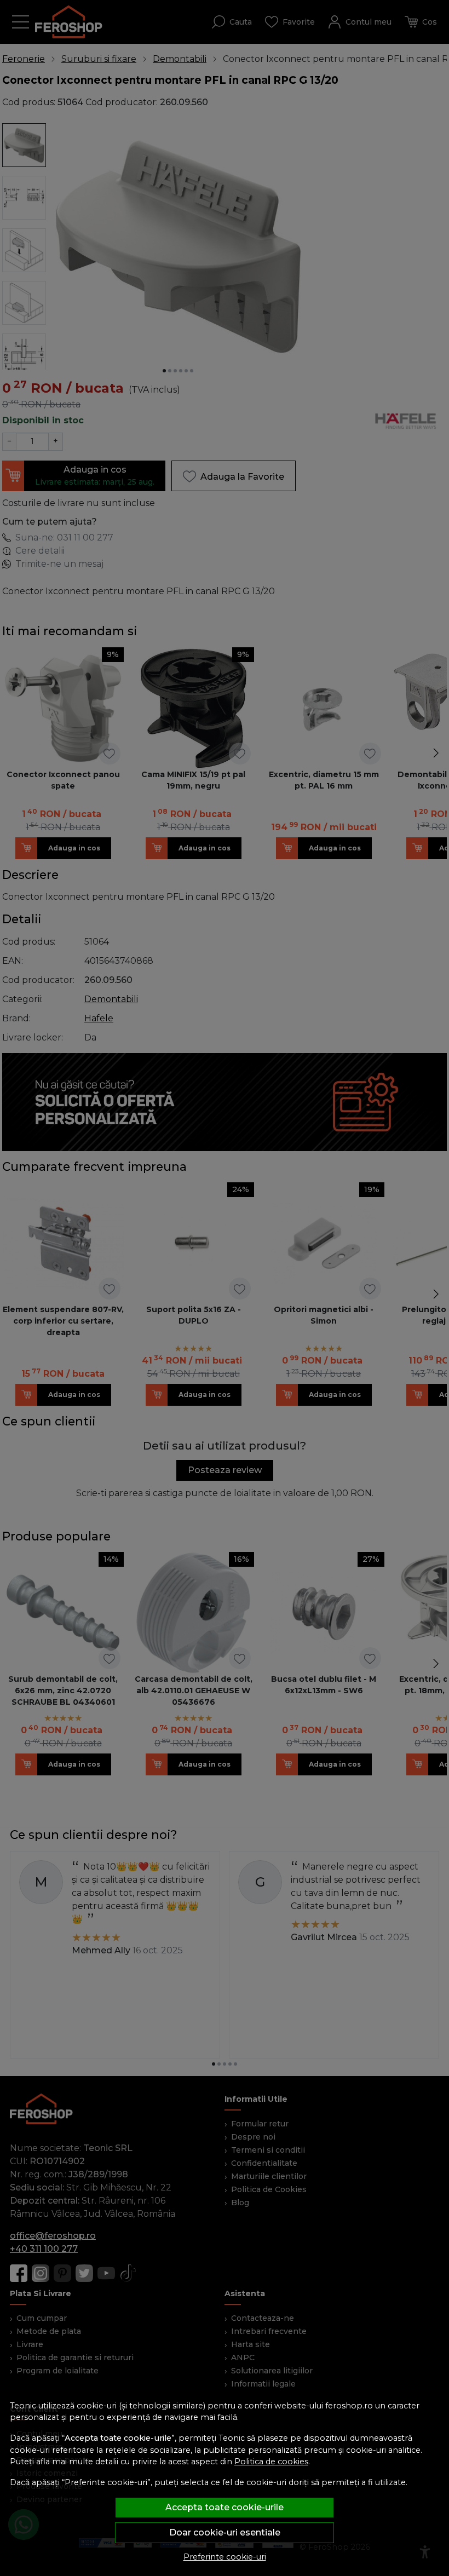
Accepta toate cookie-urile (225, 2507)
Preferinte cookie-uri (225, 2557)
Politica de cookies (271, 2462)
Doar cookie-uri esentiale (225, 2532)
